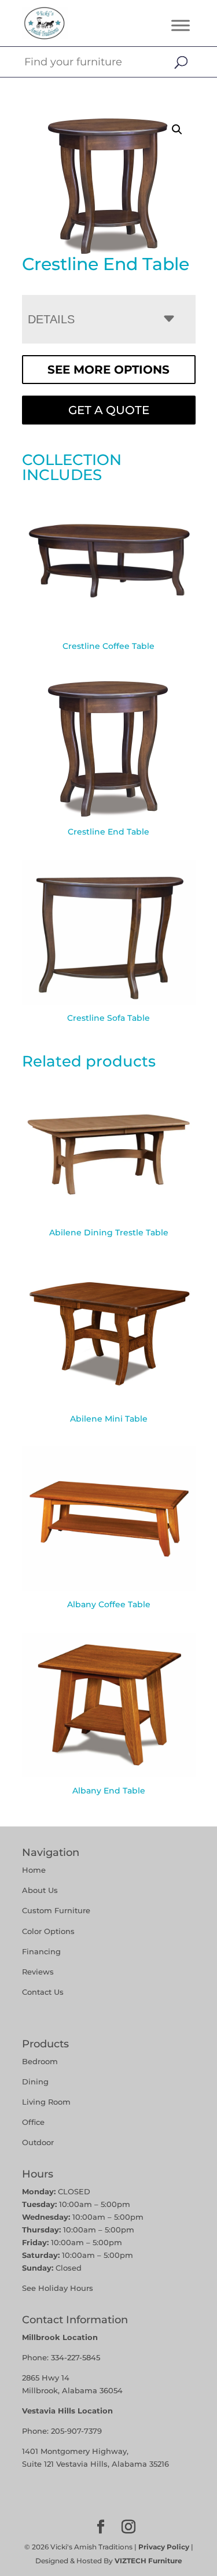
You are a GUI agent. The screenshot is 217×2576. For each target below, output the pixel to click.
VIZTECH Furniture (148, 2561)
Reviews (38, 1972)
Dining (36, 2082)
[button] (177, 130)
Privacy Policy (164, 2547)
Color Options (48, 1931)
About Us (40, 1890)
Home (34, 1870)
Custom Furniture (56, 1910)
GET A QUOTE (109, 410)
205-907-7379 (76, 2431)
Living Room (46, 2102)
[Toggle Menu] (181, 25)
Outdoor (38, 2142)
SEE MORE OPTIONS (108, 370)
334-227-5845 (76, 2357)
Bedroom (40, 2061)
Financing (41, 1951)
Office (33, 2122)
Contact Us (43, 1992)
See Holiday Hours (58, 2288)
